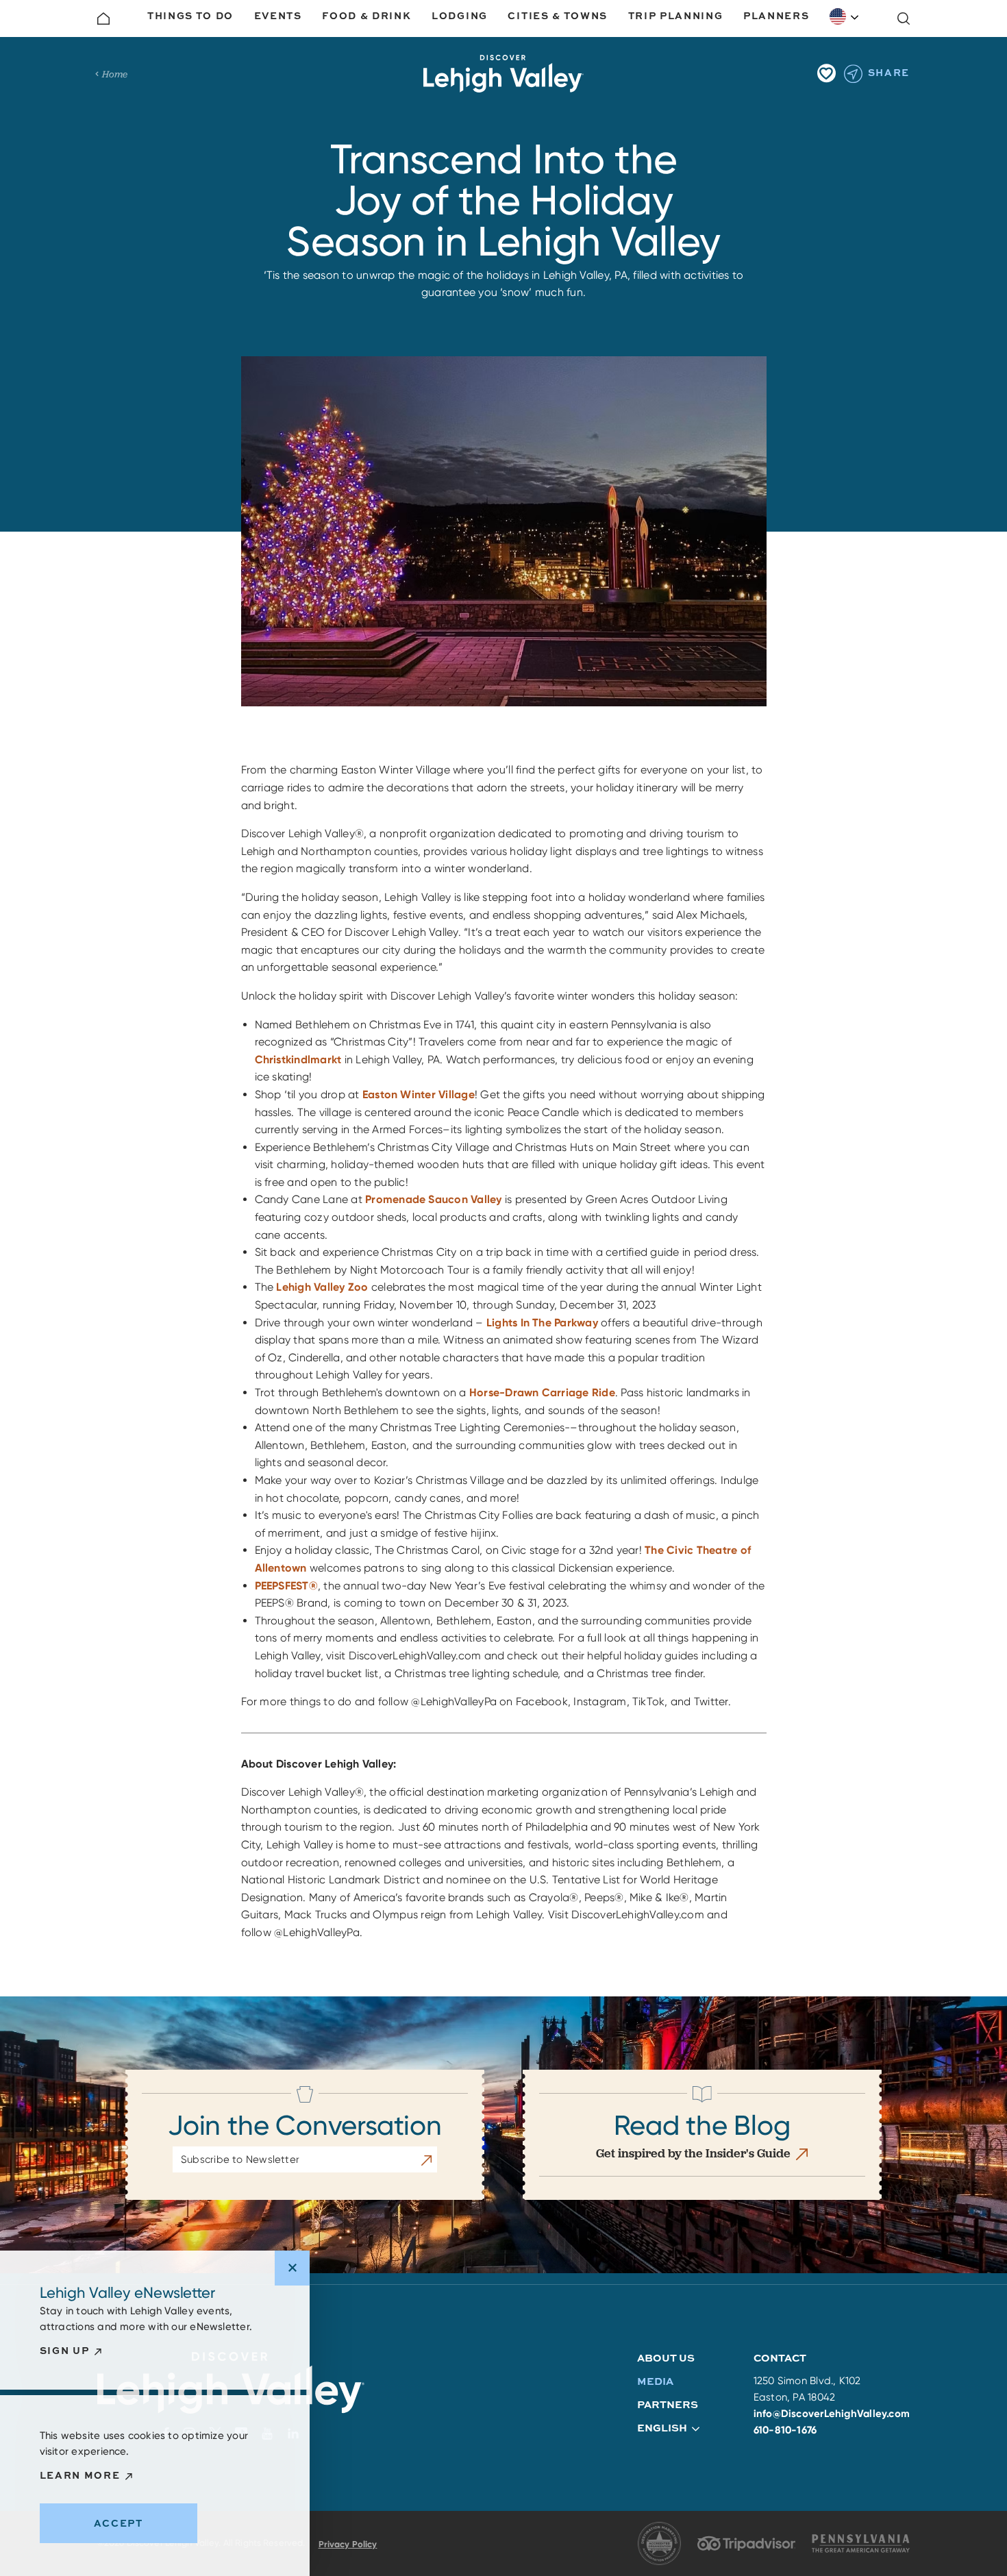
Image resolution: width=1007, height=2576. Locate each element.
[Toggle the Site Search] (904, 18)
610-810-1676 (785, 2430)
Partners (668, 2404)
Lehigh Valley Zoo (322, 1287)
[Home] (103, 18)
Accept (119, 2523)
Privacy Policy (348, 2544)
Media (655, 2381)
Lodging (460, 15)
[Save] (826, 73)
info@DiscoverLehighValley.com (832, 2414)
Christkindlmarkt (298, 1060)
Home (115, 74)
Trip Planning (676, 15)
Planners (776, 15)
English (845, 16)
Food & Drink (366, 15)
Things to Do (190, 15)
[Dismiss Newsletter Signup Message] (292, 2268)
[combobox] (845, 16)
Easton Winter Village (419, 1094)
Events (278, 15)
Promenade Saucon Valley (434, 1199)
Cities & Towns (558, 15)
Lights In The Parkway (542, 1323)
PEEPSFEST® (286, 1586)
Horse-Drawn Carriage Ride (542, 1392)
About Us (666, 2358)
